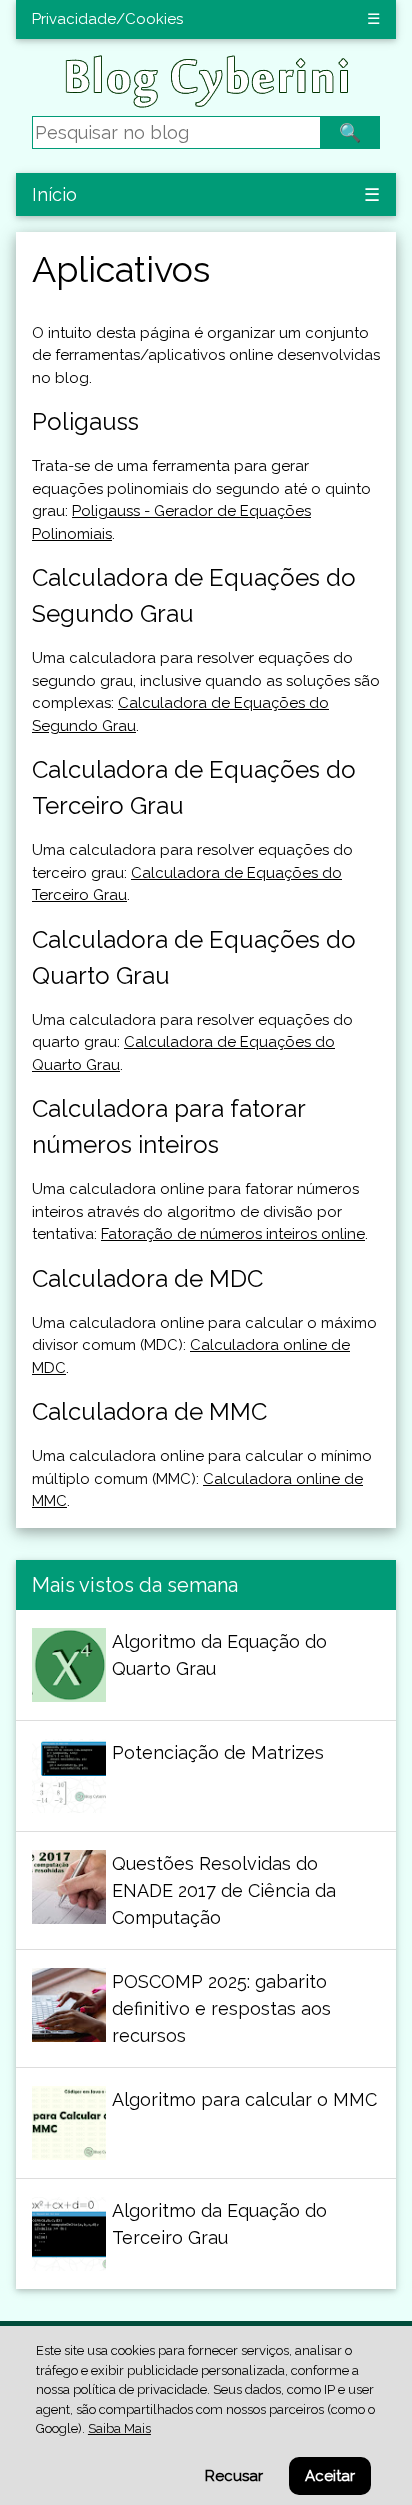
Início (54, 194)
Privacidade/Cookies (107, 19)
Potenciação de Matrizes (218, 1752)
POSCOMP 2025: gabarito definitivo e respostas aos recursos (221, 2008)
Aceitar (330, 2476)
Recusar (234, 2476)
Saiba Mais (119, 2428)
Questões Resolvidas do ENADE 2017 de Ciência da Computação (224, 1890)
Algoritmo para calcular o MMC (244, 2099)
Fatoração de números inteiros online (233, 1234)
